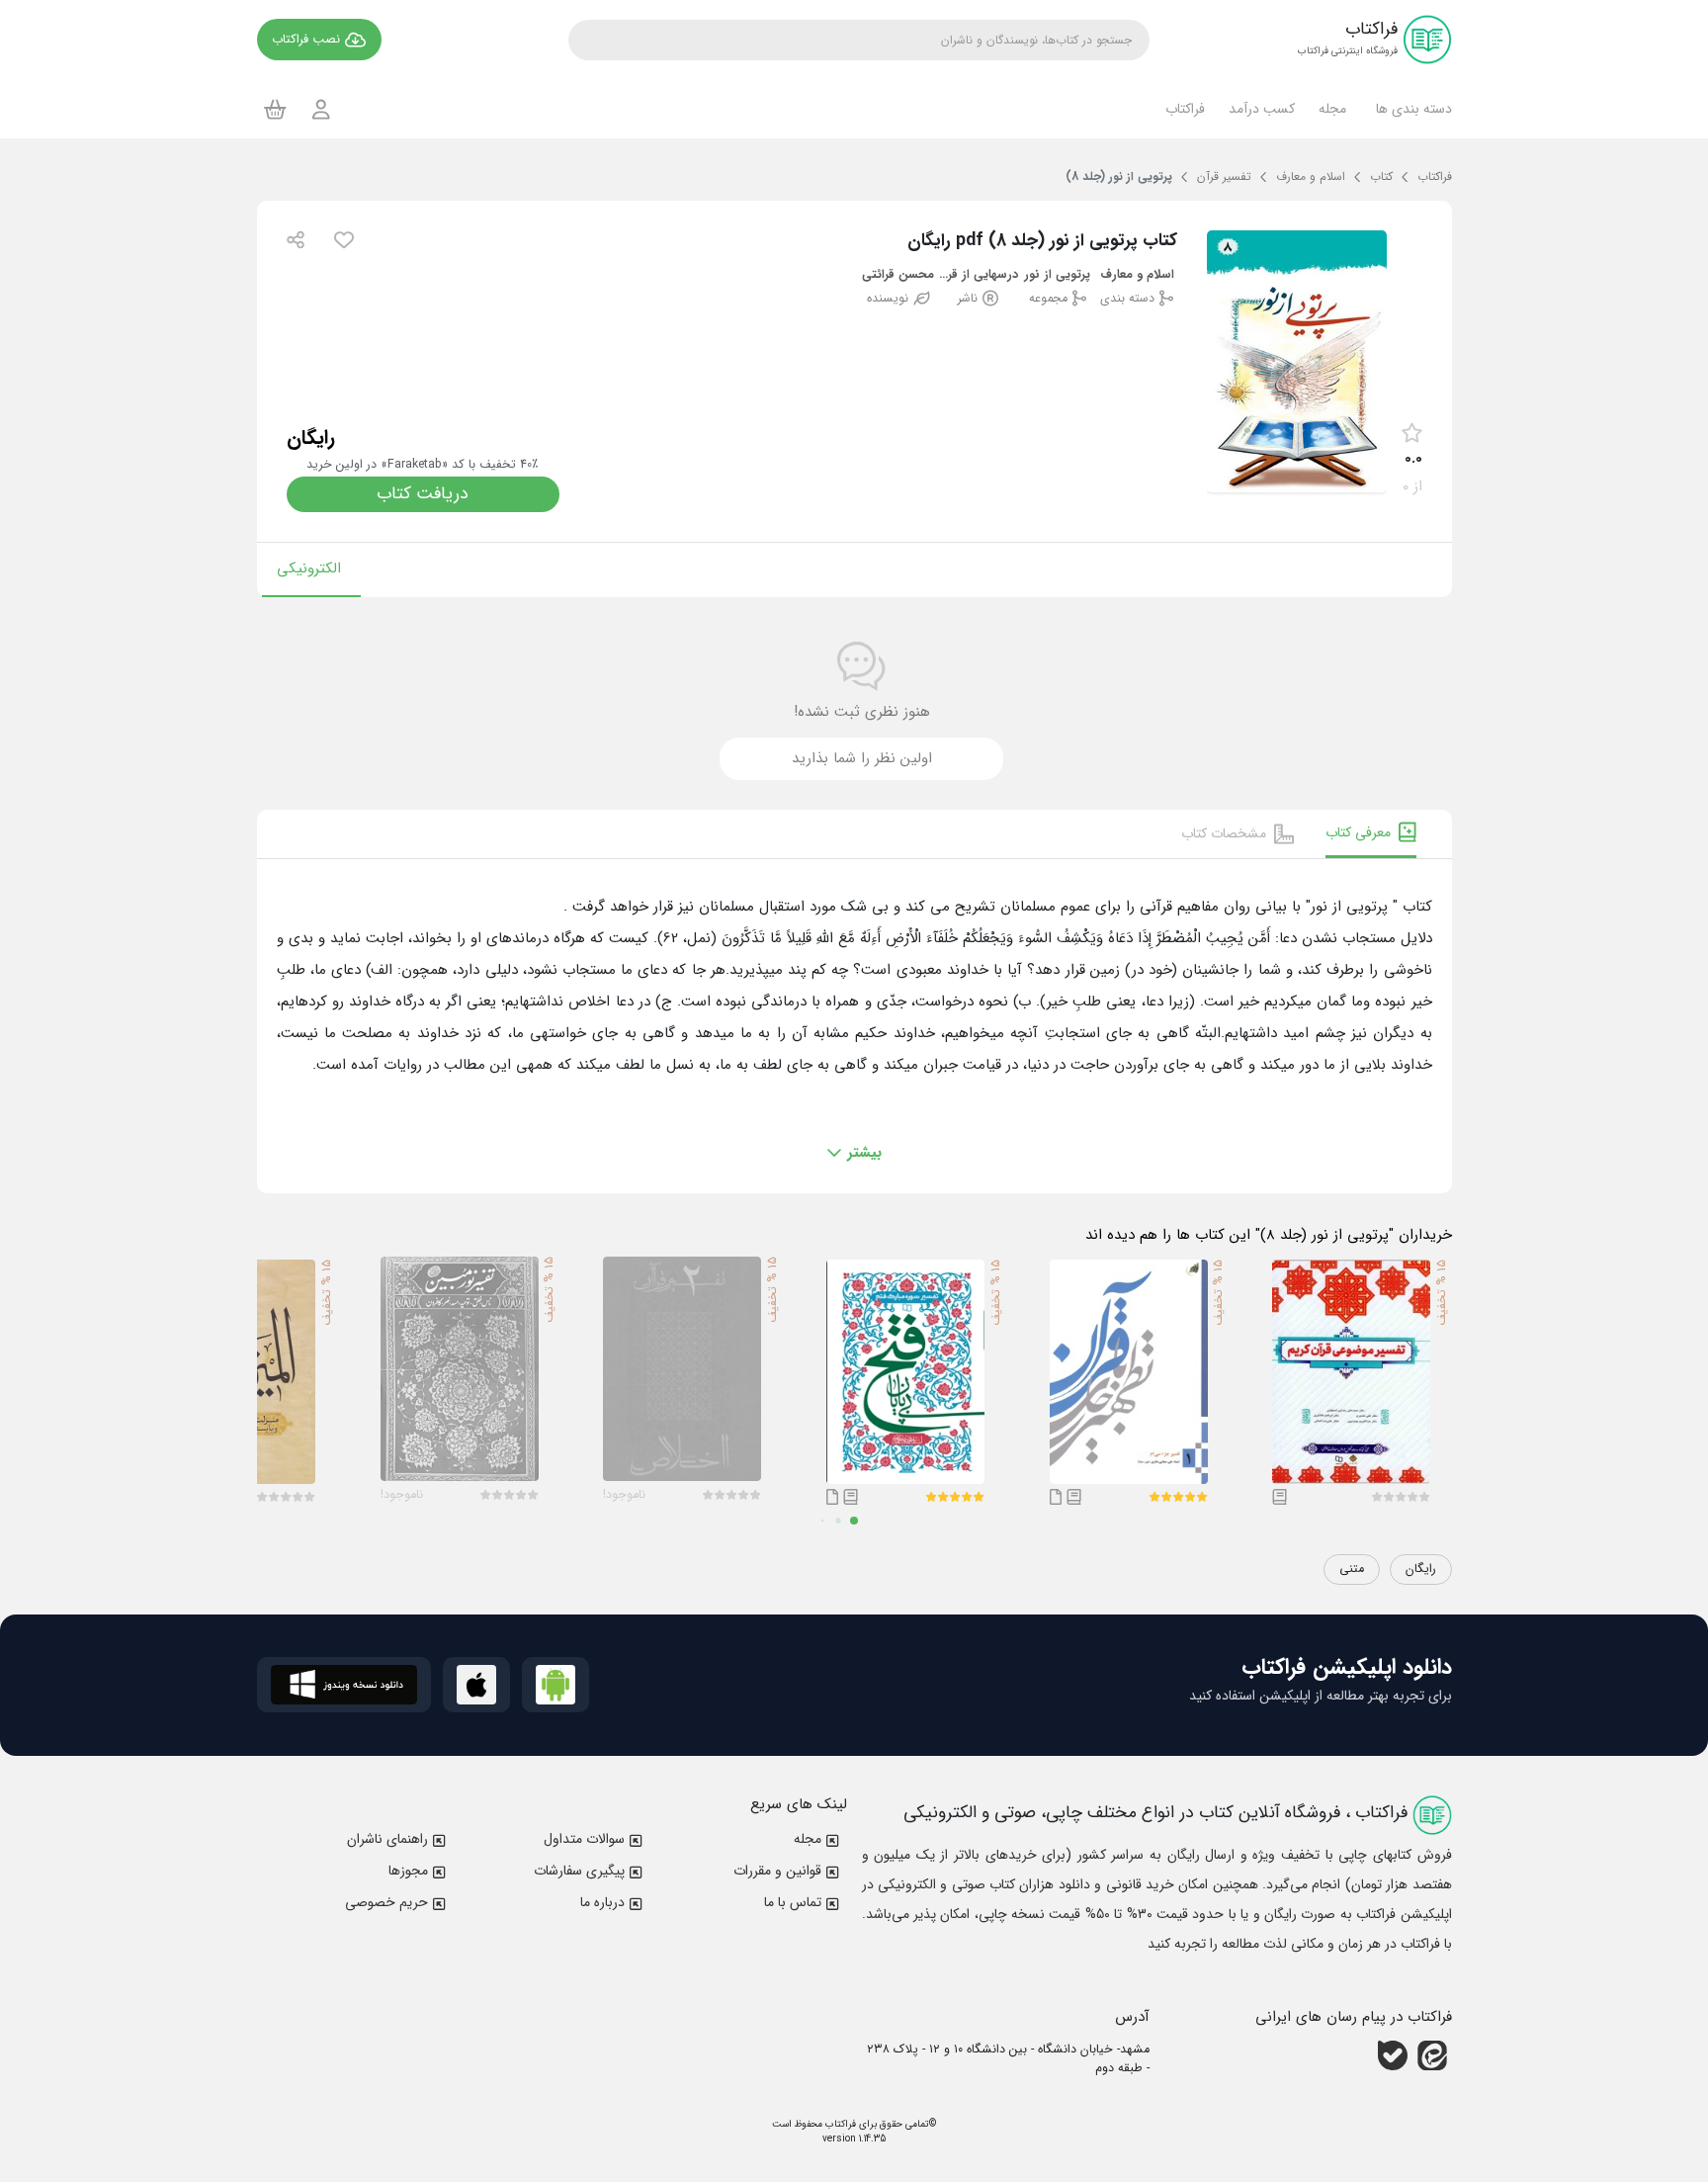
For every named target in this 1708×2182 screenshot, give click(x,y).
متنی (1352, 1569)
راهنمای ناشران (387, 1839)
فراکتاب (839, 2124)
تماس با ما (793, 1902)
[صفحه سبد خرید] (275, 109)
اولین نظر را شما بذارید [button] (862, 758)
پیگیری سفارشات (579, 1871)
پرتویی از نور (1057, 275)
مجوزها (408, 1871)
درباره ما (602, 1902)
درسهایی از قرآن (978, 275)
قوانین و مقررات (777, 1871)
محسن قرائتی (898, 275)
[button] (1411, 109)
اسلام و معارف (1137, 275)
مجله (808, 1839)
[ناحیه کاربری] (321, 109)
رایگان (1421, 1569)
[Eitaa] (1432, 2055)
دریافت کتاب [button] (423, 494)
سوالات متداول (584, 1839)
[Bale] (1393, 2055)
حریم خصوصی (386, 1902)
